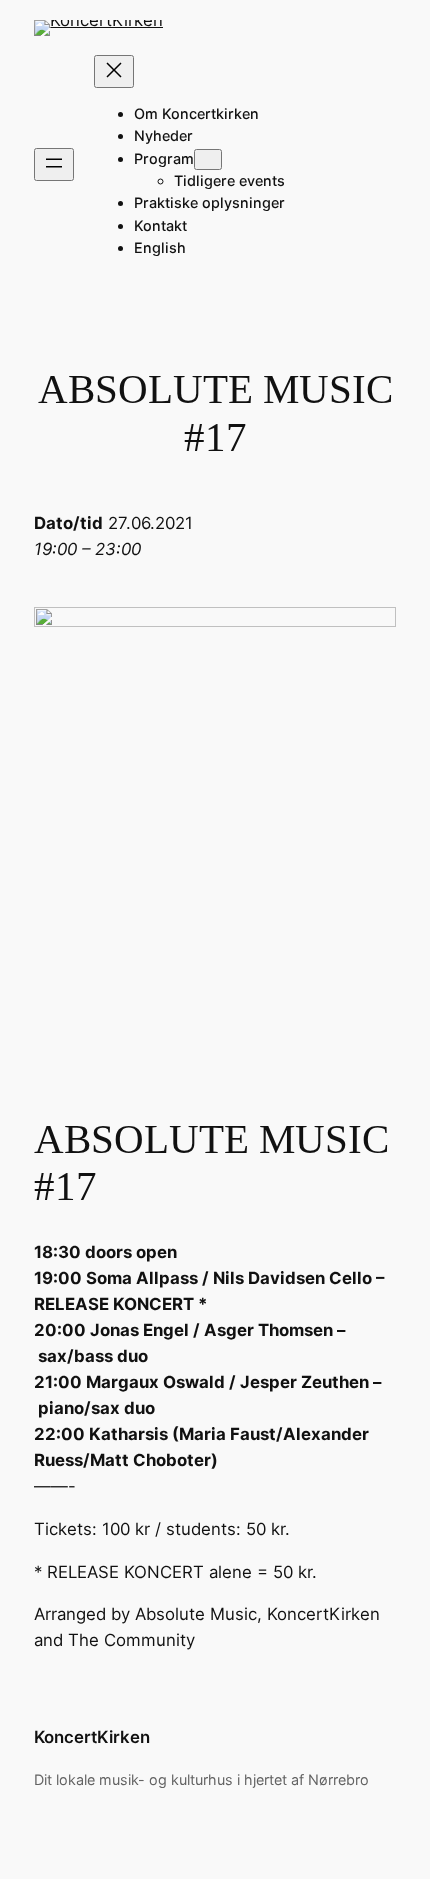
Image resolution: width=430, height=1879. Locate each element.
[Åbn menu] (54, 164)
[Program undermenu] (208, 159)
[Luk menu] (114, 71)
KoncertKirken (92, 1737)
